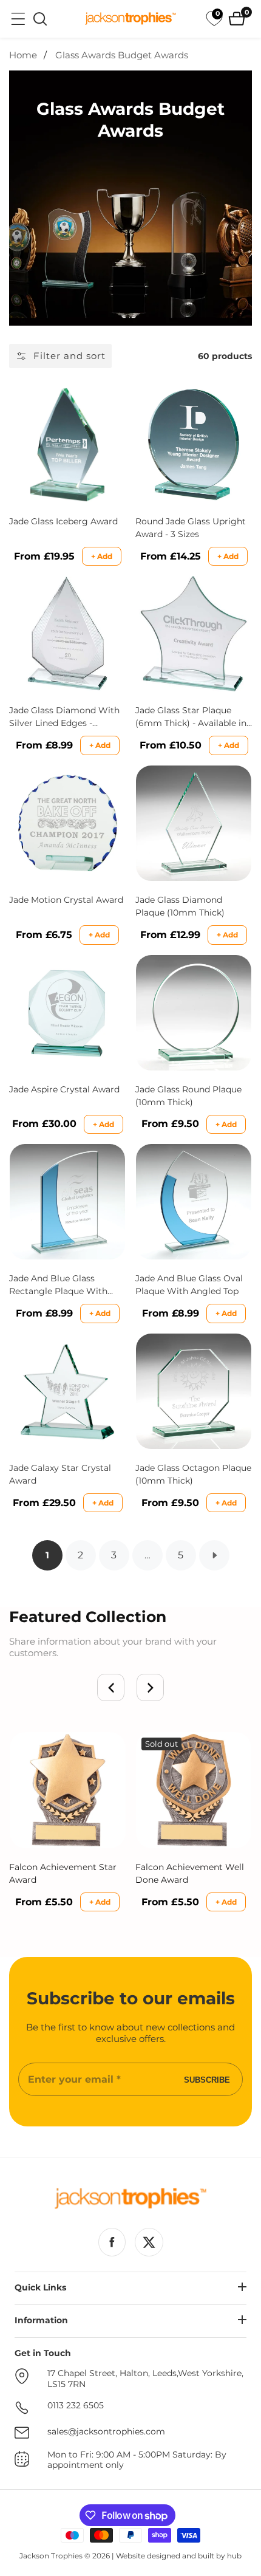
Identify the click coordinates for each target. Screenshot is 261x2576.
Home (23, 55)
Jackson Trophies (51, 2556)
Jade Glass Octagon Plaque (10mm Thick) (193, 1474)
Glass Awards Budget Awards (122, 55)
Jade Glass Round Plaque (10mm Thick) (188, 1096)
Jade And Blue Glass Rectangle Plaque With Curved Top (58, 1285)
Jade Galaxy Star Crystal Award (60, 1474)
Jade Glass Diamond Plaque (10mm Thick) (180, 906)
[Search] (40, 19)
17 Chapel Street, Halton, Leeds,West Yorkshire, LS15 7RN (145, 2379)
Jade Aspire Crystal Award (64, 1089)
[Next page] (214, 1555)
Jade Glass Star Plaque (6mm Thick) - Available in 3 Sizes (191, 717)
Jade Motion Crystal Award (66, 900)
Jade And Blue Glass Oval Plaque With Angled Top (189, 1285)
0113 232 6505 (76, 2406)
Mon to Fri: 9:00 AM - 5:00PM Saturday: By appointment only (137, 2460)
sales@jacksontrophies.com (106, 2432)
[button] (111, 1687)
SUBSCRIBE (207, 2079)
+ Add (102, 556)
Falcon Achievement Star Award (63, 1873)
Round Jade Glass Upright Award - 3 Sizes (191, 528)
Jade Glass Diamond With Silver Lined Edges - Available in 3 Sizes (64, 717)
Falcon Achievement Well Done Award (190, 1873)
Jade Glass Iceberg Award (63, 521)
